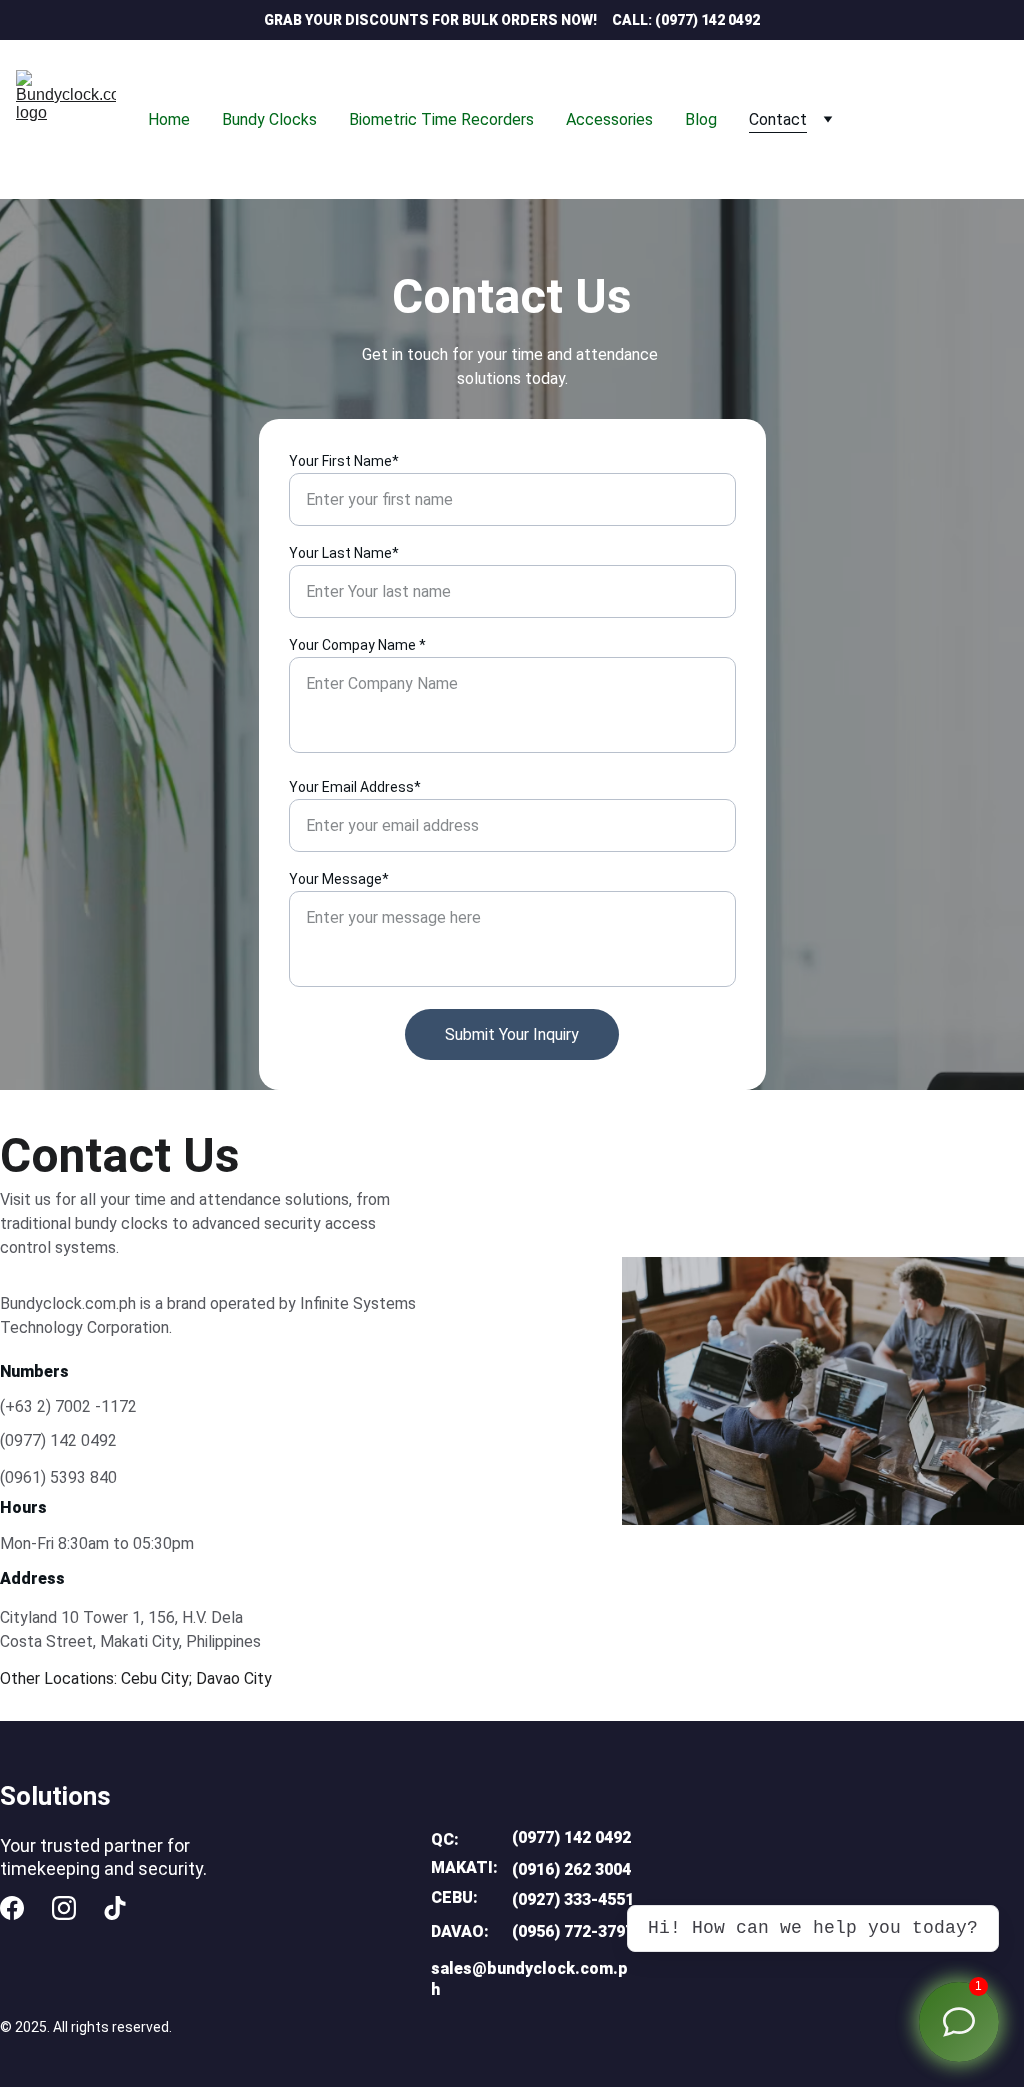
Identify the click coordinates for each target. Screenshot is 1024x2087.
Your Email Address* (355, 787)
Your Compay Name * (357, 645)
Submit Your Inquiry (512, 1034)
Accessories (609, 119)
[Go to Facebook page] (12, 1908)
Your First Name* (344, 461)
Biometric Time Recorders (441, 119)
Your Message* (339, 879)
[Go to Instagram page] (64, 1908)
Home (169, 119)
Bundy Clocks (269, 119)
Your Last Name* (344, 553)
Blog (701, 119)
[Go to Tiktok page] (115, 1908)
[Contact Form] (959, 2022)
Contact (778, 119)
